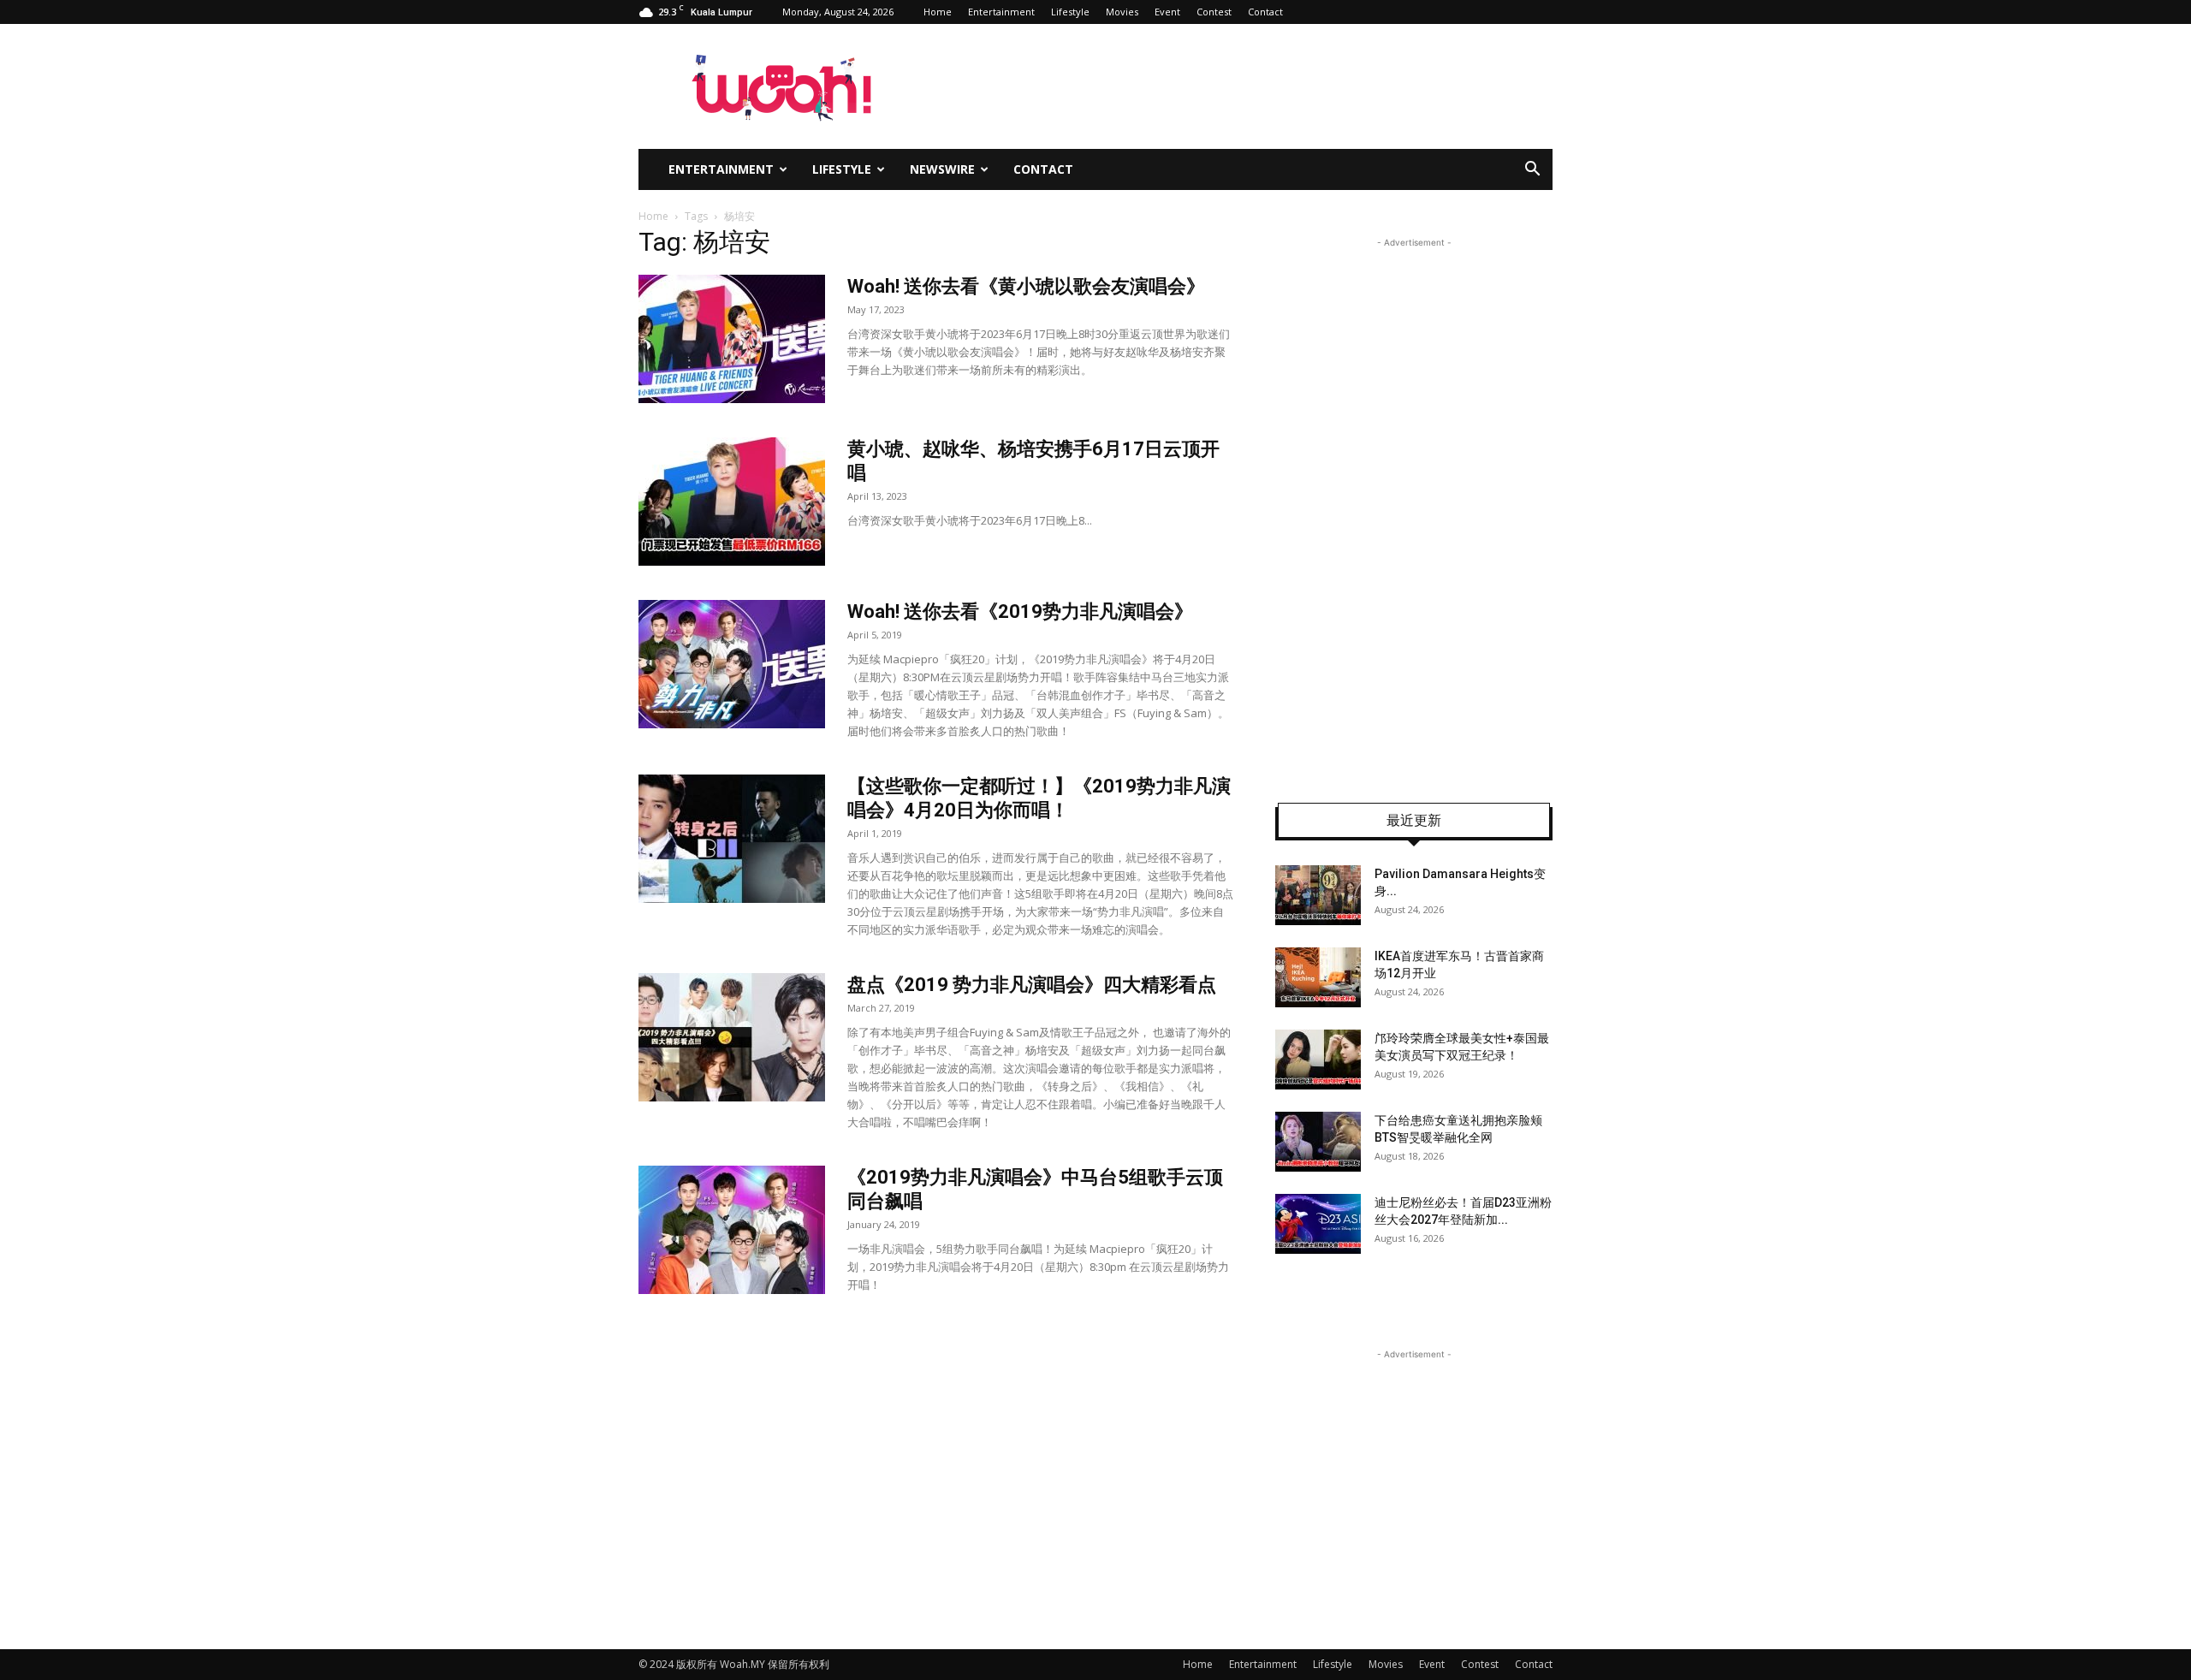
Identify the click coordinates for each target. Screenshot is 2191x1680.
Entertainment (1001, 12)
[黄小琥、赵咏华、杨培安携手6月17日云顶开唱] (732, 502)
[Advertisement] (1414, 508)
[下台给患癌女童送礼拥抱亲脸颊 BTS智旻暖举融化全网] (1318, 1142)
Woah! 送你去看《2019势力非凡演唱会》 (1020, 611)
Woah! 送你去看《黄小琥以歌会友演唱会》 (1026, 286)
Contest (1214, 12)
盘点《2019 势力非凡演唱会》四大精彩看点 (1032, 985)
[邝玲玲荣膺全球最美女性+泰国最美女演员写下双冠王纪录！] (1318, 1060)
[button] (1532, 171)
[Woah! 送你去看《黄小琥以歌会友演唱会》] (732, 339)
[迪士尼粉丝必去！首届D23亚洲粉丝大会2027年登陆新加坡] (1318, 1224)
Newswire (942, 169)
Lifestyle (1070, 12)
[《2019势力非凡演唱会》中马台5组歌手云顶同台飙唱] (732, 1230)
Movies (1122, 12)
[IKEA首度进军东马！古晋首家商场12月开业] (1318, 977)
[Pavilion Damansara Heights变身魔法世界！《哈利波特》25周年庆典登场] (1318, 895)
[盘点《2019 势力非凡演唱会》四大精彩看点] (732, 1037)
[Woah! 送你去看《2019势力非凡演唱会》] (732, 664)
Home (938, 12)
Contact (1265, 12)
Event (1167, 12)
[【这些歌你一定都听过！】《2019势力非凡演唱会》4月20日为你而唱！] (732, 839)
